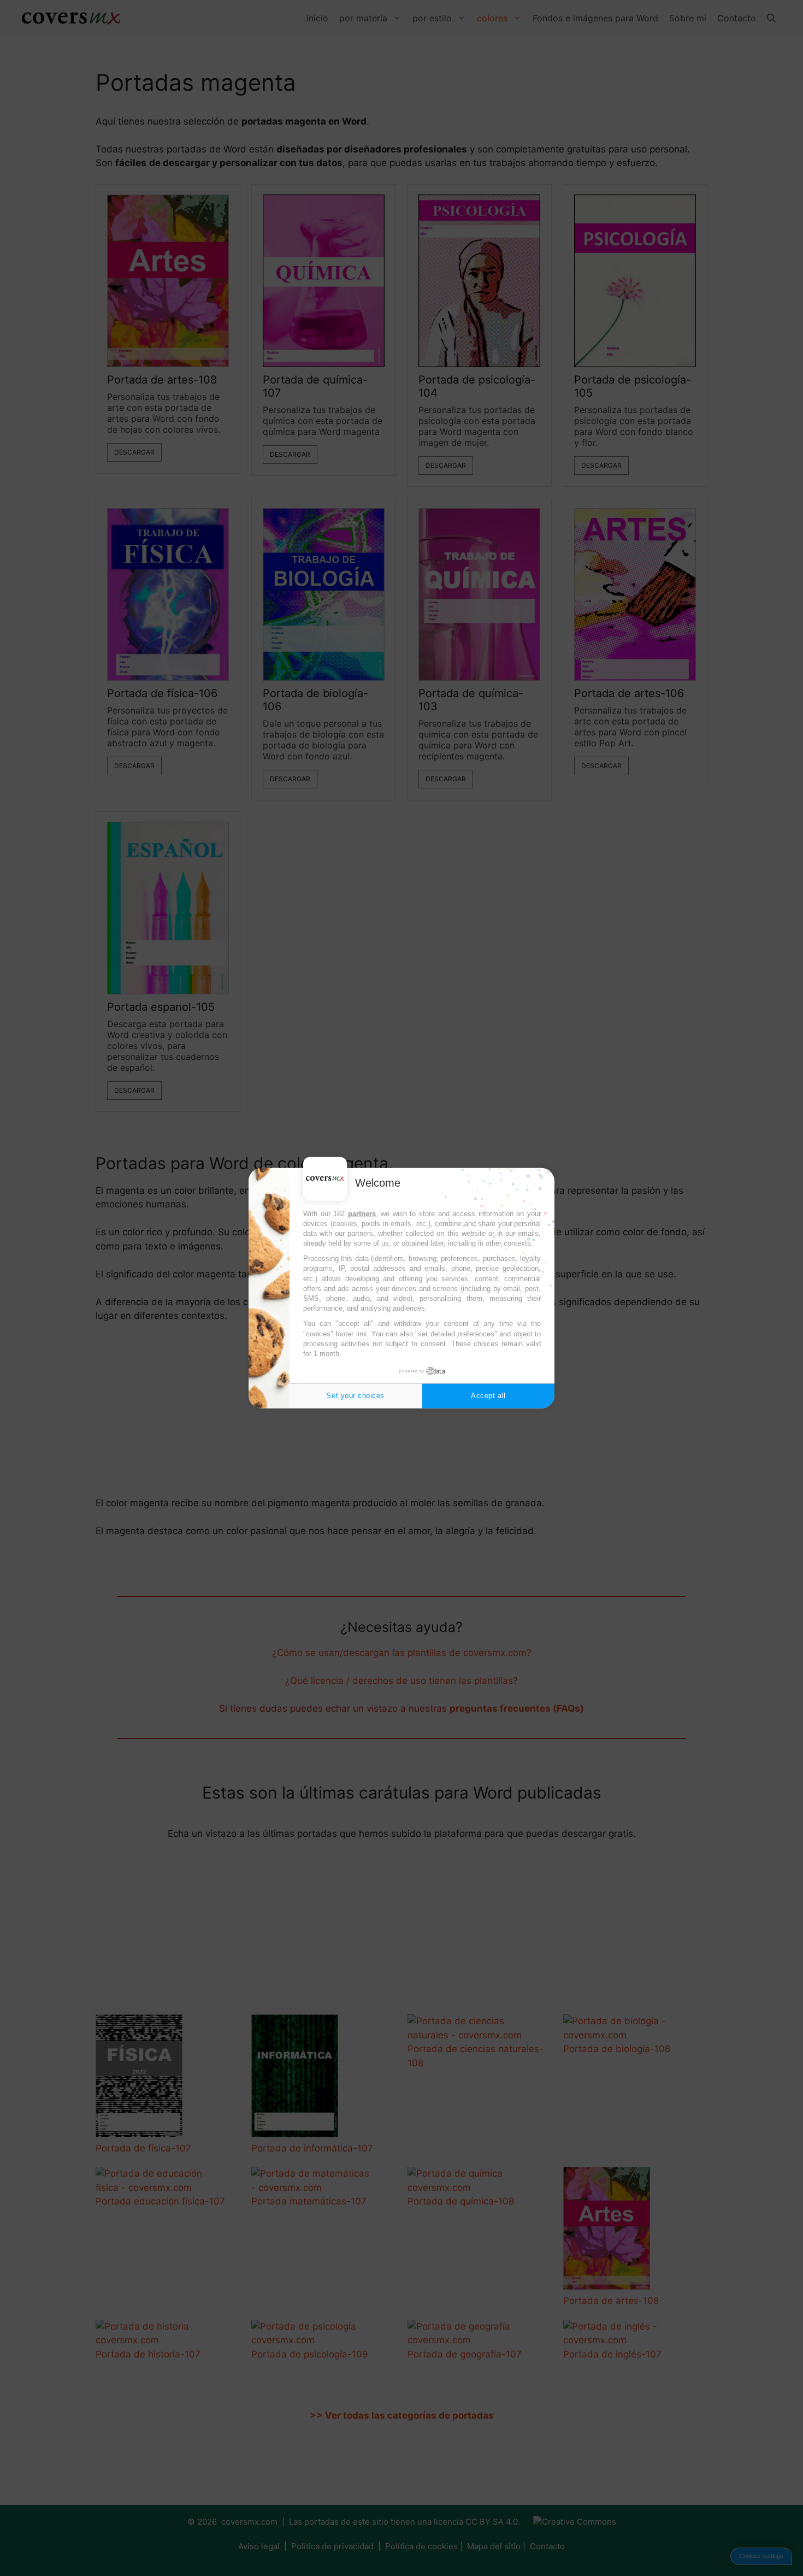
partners (362, 1213)
